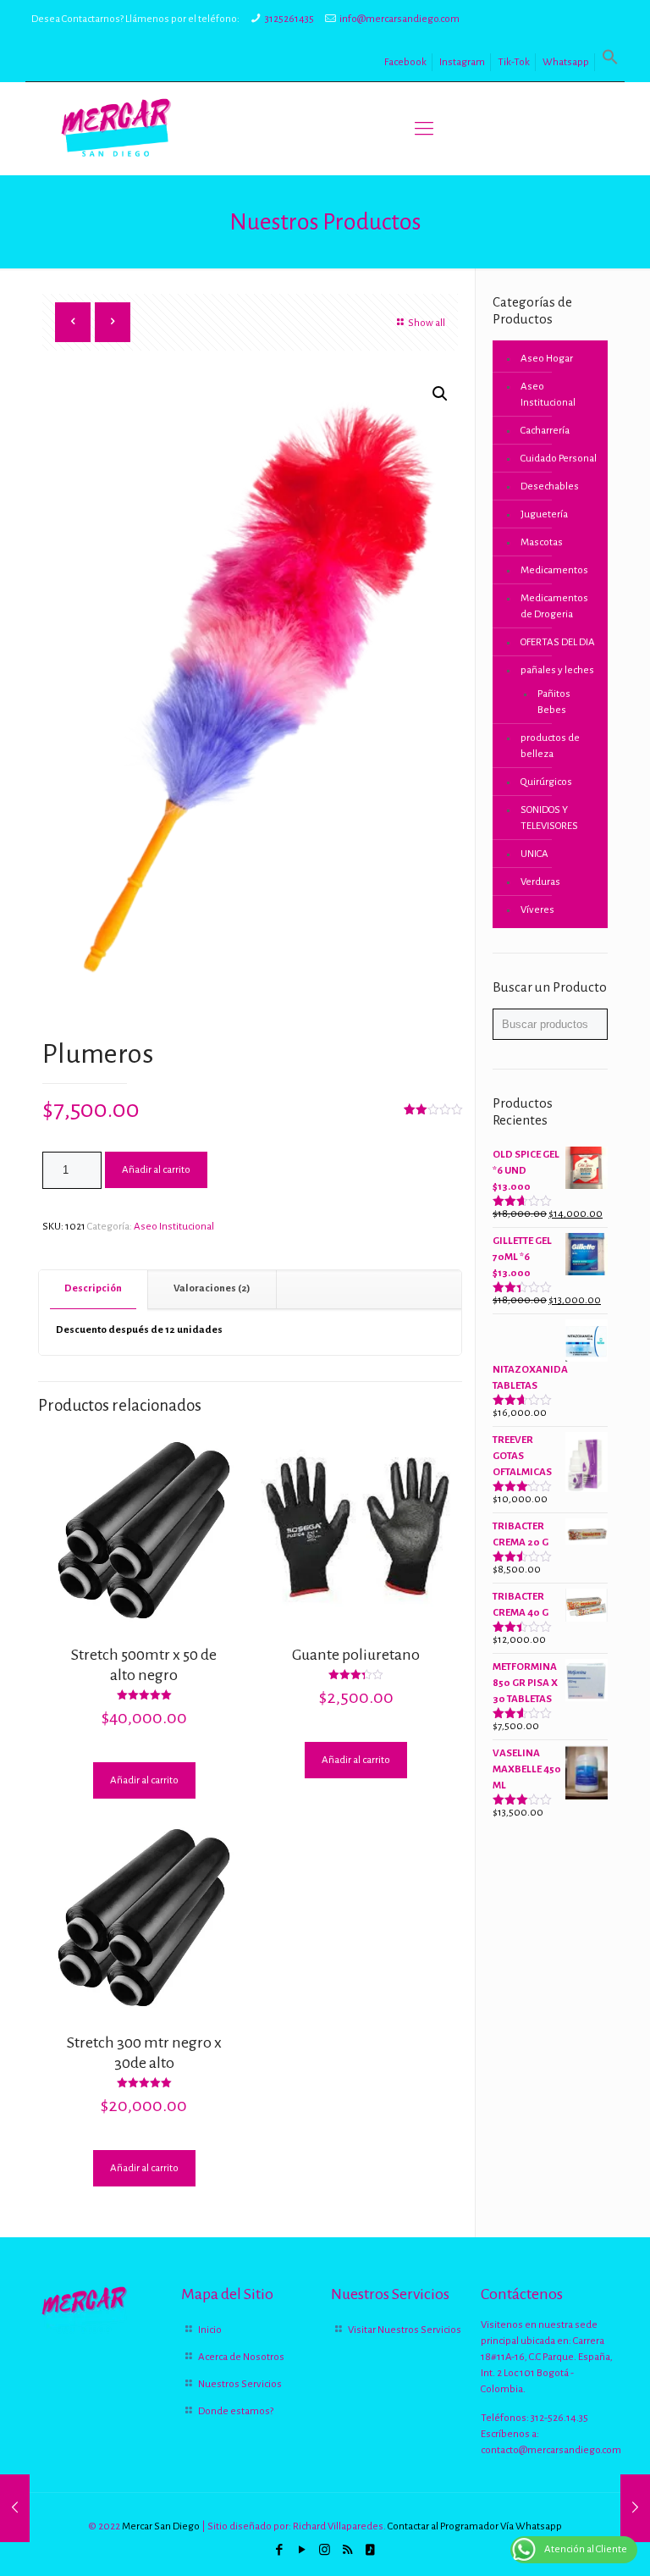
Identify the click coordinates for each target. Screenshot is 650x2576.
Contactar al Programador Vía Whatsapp (475, 2526)
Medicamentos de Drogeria (554, 606)
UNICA (534, 854)
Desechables (550, 486)
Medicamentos (554, 570)
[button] (610, 62)
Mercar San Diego (161, 2526)
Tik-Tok (514, 62)
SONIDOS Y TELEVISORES (549, 818)
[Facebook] (279, 2550)
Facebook (405, 62)
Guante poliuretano (356, 1655)
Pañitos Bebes (554, 702)
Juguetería (544, 514)
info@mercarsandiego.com (399, 19)
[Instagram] (325, 2550)
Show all (427, 323)
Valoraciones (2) (212, 1288)
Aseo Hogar (547, 359)
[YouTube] (302, 2550)
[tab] (94, 1289)
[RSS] (347, 2550)
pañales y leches (557, 670)
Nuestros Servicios (240, 2384)
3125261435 (289, 19)
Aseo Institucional (174, 1227)
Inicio (210, 2330)
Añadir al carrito (156, 1170)
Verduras (540, 882)
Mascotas (542, 542)
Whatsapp (566, 62)
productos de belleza (550, 746)
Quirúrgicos (546, 782)
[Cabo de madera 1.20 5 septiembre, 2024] (635, 2508)
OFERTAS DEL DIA (558, 642)
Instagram (462, 62)
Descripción (93, 1288)
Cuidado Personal (559, 459)
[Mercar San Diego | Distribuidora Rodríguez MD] (116, 129)
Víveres (537, 910)
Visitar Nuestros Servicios (405, 2330)
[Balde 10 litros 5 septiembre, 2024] (15, 2508)
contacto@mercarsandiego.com (551, 2450)
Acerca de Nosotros (241, 2357)
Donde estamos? (236, 2411)
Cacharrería (545, 431)
